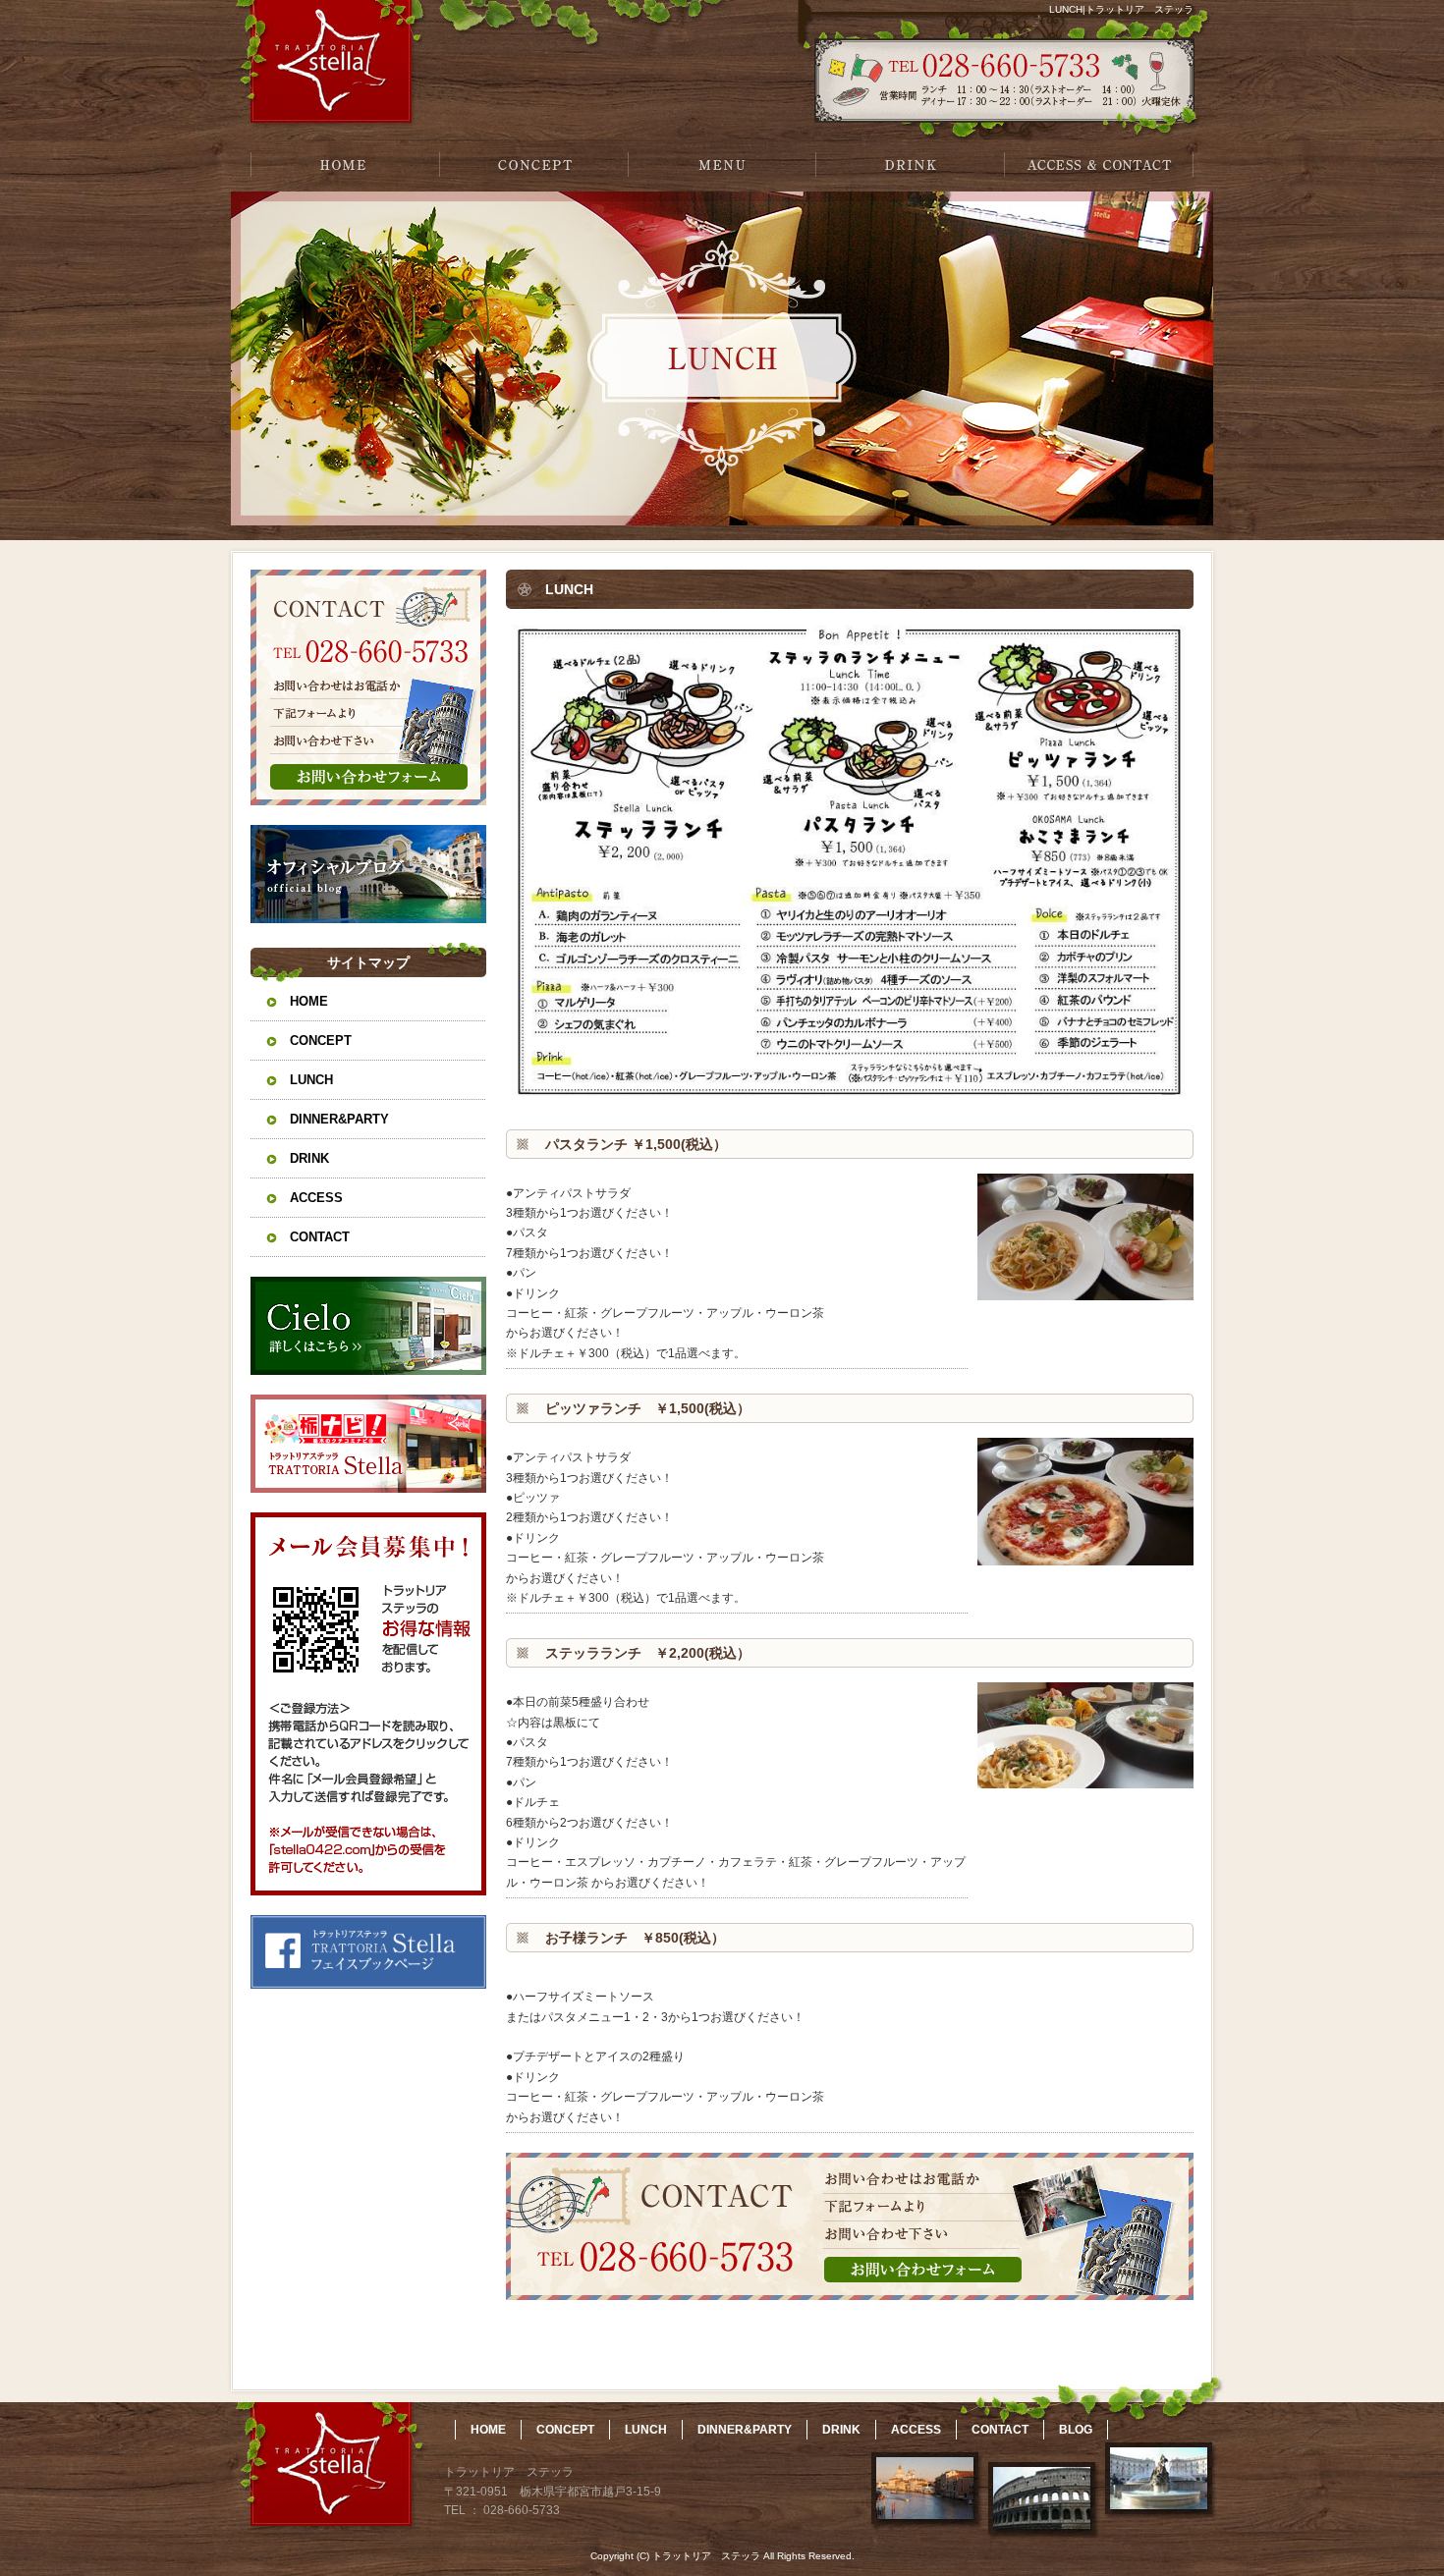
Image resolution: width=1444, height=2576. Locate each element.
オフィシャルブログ (368, 874)
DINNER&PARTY (339, 1119)
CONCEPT (533, 164)
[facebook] (368, 1983)
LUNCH (311, 1080)
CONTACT (320, 1237)
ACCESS (316, 1198)
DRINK (911, 164)
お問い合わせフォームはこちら (368, 687)
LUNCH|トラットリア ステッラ (1121, 9)
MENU (722, 164)
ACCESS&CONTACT (1099, 164)
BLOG (1076, 2430)
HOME (345, 164)
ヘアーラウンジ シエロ (368, 1326)
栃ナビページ (368, 1444)
